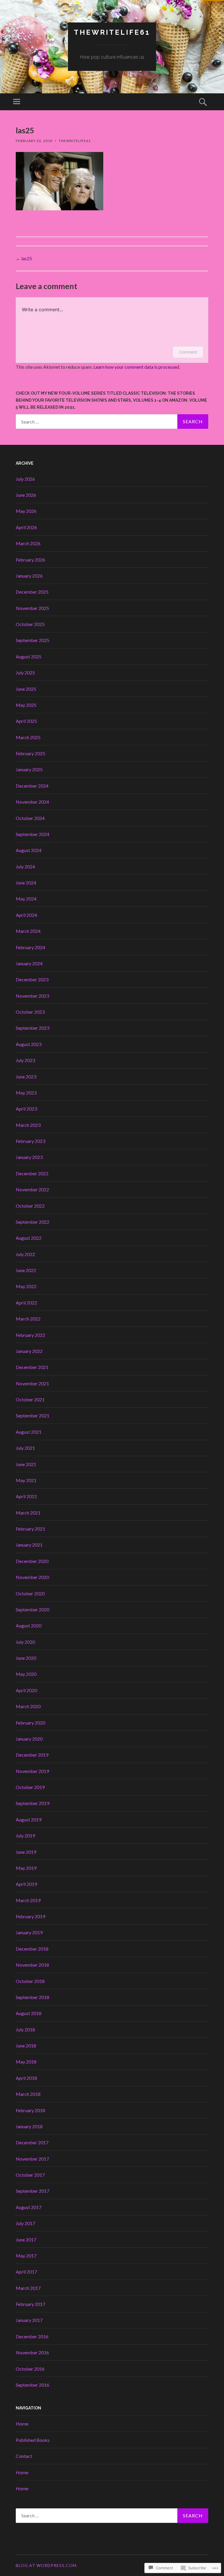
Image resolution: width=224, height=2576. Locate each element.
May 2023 (26, 1093)
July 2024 (25, 866)
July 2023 (25, 1060)
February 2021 (30, 1529)
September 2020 (33, 1609)
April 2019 (26, 1884)
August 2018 (29, 2013)
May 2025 (26, 705)
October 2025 (30, 624)
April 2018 (26, 2078)
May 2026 (26, 511)
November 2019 (32, 1771)
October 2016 (30, 2369)
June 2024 (26, 883)
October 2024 (30, 818)
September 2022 (33, 1222)
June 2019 (26, 1852)
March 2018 (28, 2094)
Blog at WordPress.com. (47, 2565)
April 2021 (26, 1496)
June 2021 (26, 1464)
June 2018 (26, 2046)
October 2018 (30, 1981)
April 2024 (26, 915)
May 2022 (26, 1286)
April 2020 (26, 1690)
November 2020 (32, 1577)
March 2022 (28, 1319)
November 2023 (32, 996)
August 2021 (29, 1432)
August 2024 (29, 850)
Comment (188, 352)
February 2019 (30, 1916)
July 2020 (25, 1642)
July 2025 (25, 673)
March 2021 (28, 1513)
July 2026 (25, 479)
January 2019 (29, 1932)
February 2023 (30, 1141)
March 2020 (28, 1706)
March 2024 (28, 931)
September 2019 (33, 1803)
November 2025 (32, 608)
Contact (24, 2456)
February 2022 (30, 1335)
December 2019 (32, 1755)
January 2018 (29, 2126)
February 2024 (30, 947)
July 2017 (25, 2223)
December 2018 (32, 1949)
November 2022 (32, 1189)
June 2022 (26, 1270)
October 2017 (30, 2175)
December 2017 (32, 2142)
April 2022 (26, 1303)
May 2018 (26, 2062)
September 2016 (33, 2385)
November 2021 (32, 1383)
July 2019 (25, 1836)
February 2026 (30, 560)
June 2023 (26, 1077)
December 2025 (32, 592)
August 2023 (29, 1044)
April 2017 (26, 2272)
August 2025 (29, 656)
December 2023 (32, 979)
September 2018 (33, 1997)
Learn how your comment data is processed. (137, 367)
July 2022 (25, 1254)
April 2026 (26, 527)
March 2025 (28, 737)
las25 (24, 258)
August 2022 (29, 1238)
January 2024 (29, 963)
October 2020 (30, 1593)
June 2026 (26, 495)
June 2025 (26, 689)
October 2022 (30, 1206)
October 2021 (30, 1399)
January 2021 (29, 1545)
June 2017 (26, 2240)
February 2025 (30, 753)
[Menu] (17, 102)
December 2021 (32, 1367)
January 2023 (29, 1157)
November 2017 (32, 2159)
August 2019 (29, 1819)
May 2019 (26, 1868)
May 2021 (26, 1480)
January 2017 (29, 2320)
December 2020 (32, 1561)
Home (22, 2424)
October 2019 (30, 1787)
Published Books (33, 2440)
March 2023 (28, 1125)
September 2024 (33, 834)
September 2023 (33, 1028)
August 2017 (29, 2207)
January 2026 (29, 576)
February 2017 (30, 2304)
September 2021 (33, 1415)
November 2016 (32, 2352)
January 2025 (29, 769)
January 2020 (29, 1739)
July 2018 (25, 2030)
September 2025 (33, 640)
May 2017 (26, 2256)
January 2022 (29, 1351)
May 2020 (26, 1674)
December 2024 (32, 786)
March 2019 (28, 1900)
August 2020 (29, 1625)
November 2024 (32, 802)
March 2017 (28, 2288)
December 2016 (32, 2336)
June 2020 (26, 1658)
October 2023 (30, 1012)
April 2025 (26, 721)
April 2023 (26, 1109)
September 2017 (33, 2191)
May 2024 (26, 899)
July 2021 (25, 1448)
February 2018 (30, 2110)
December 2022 (32, 1173)
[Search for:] (112, 422)
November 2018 (32, 1965)
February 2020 (30, 1723)
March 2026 (28, 543)
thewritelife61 (112, 32)
